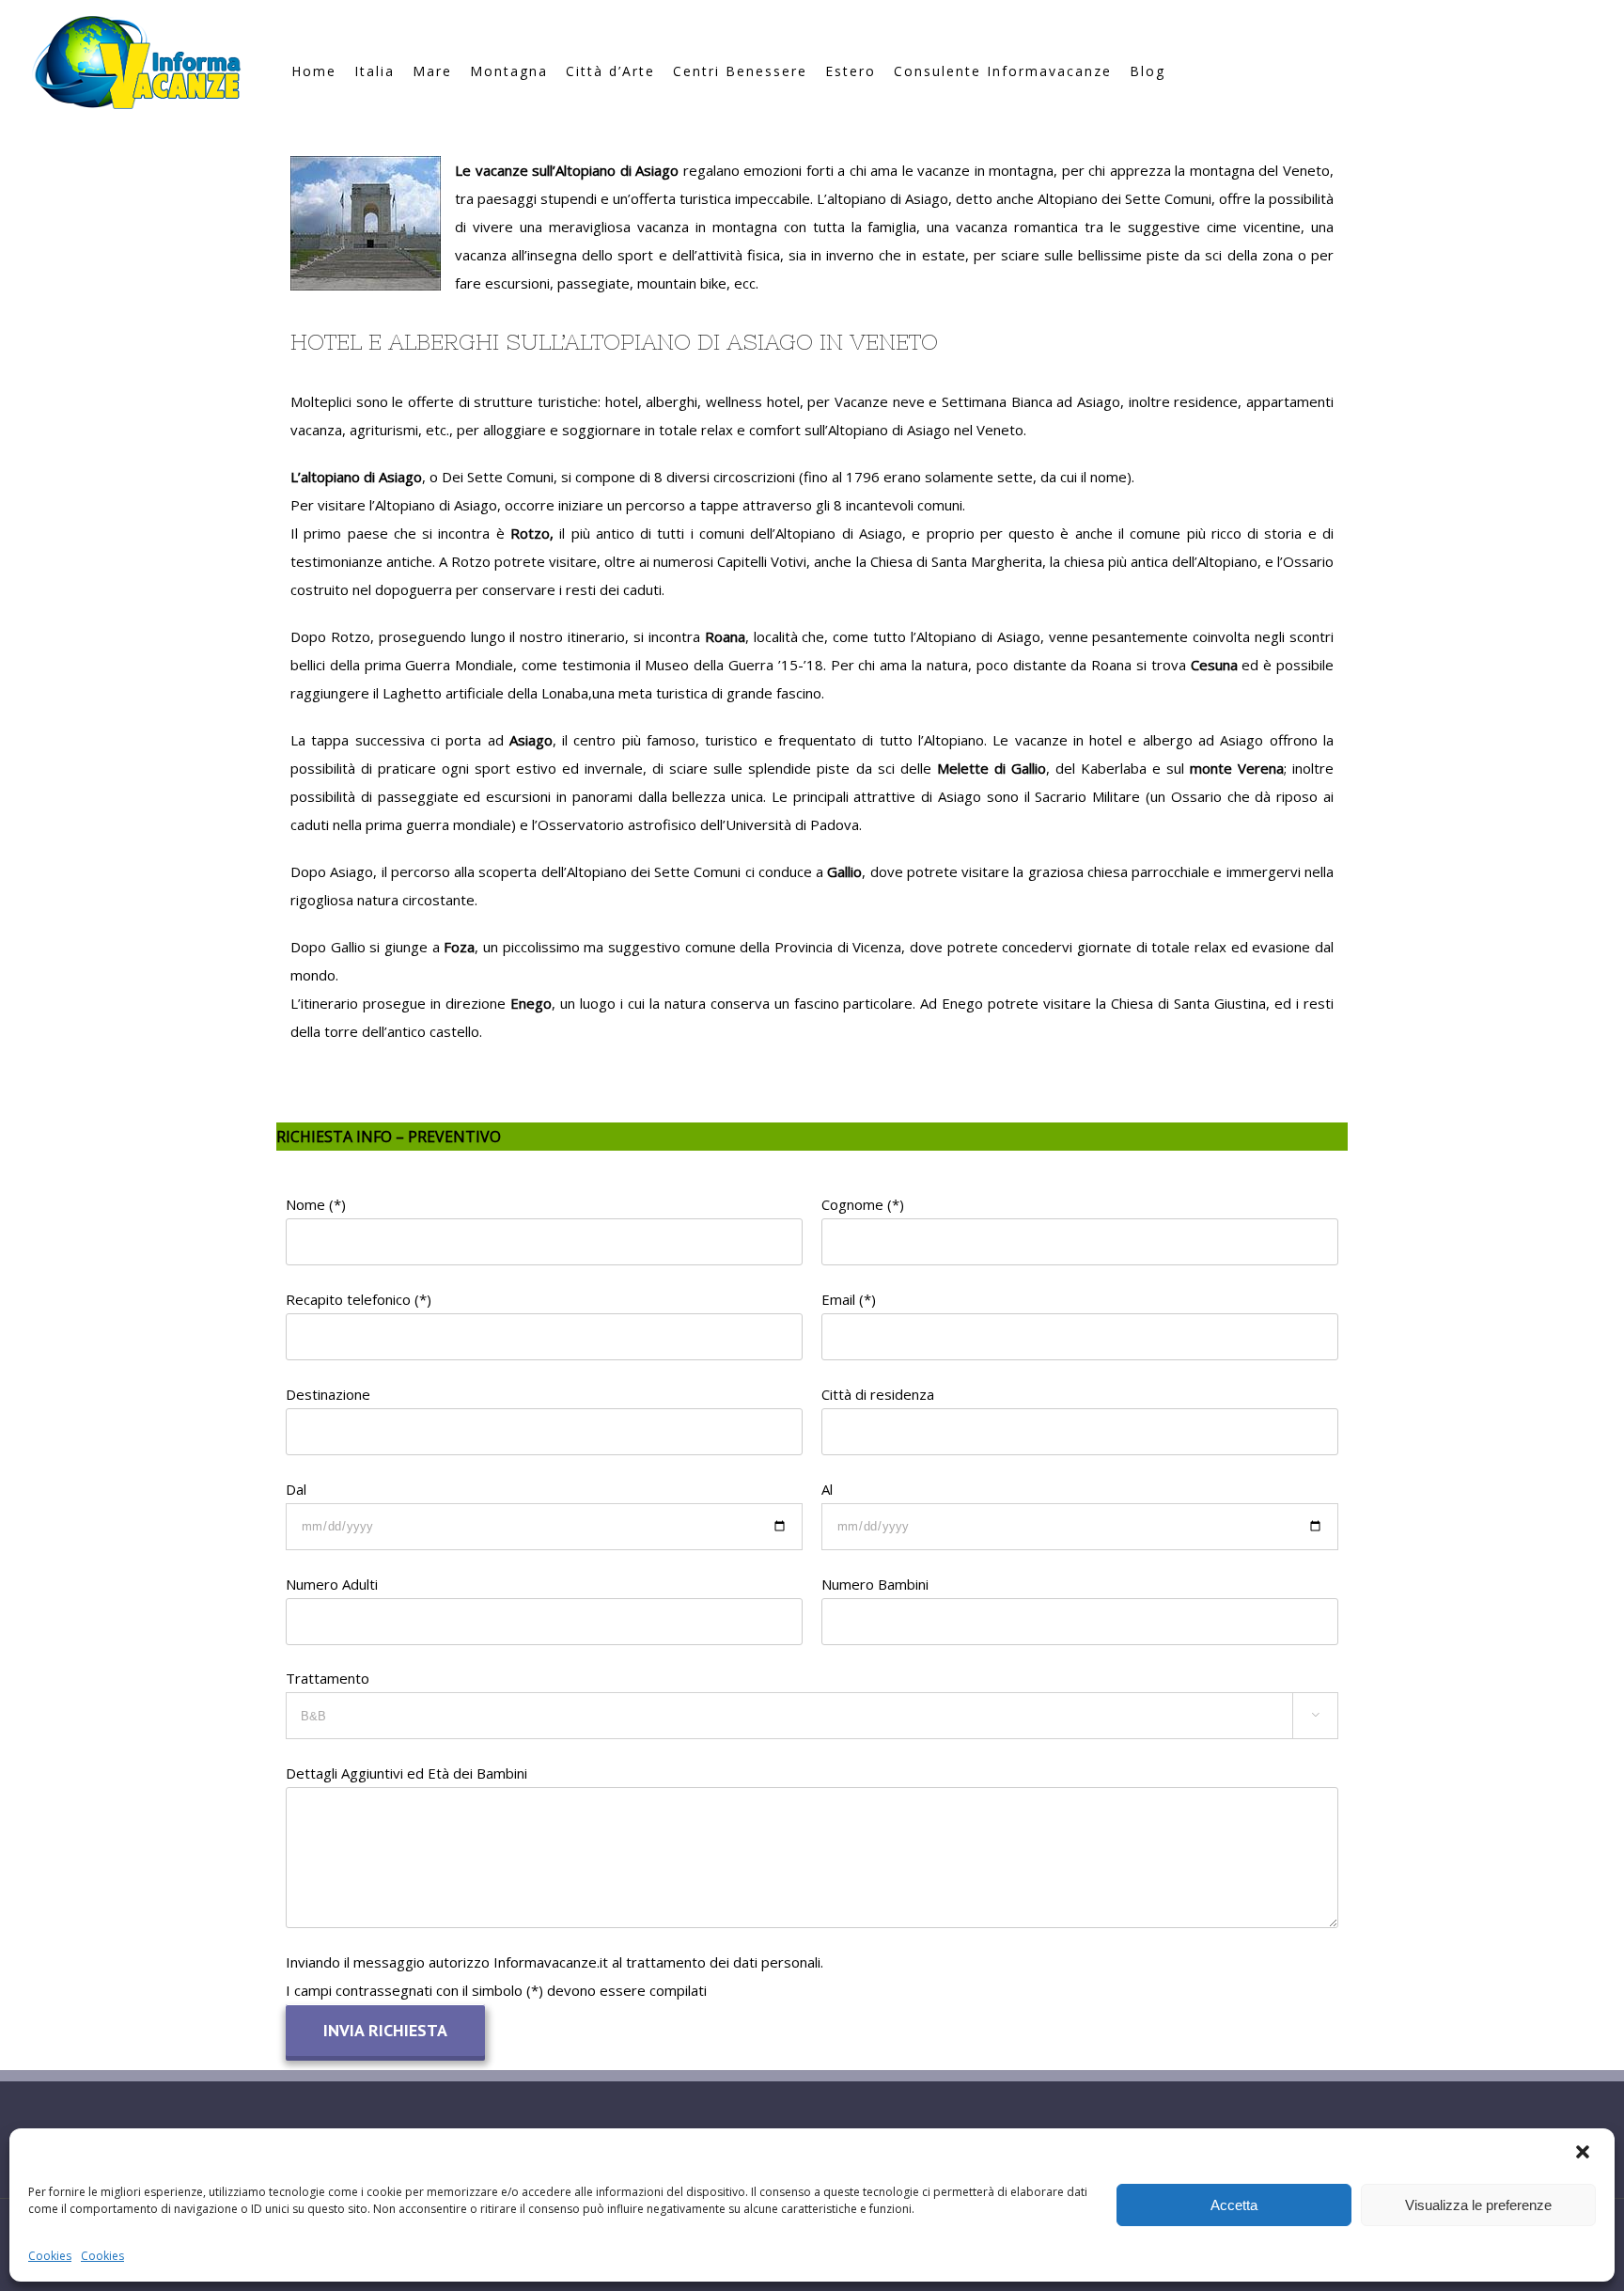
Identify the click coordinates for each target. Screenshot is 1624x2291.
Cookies (50, 2256)
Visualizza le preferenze (1478, 2205)
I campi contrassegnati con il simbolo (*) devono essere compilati (496, 1990)
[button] (1585, 2154)
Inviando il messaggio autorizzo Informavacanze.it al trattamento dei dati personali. (554, 1962)
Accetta (1234, 2205)
